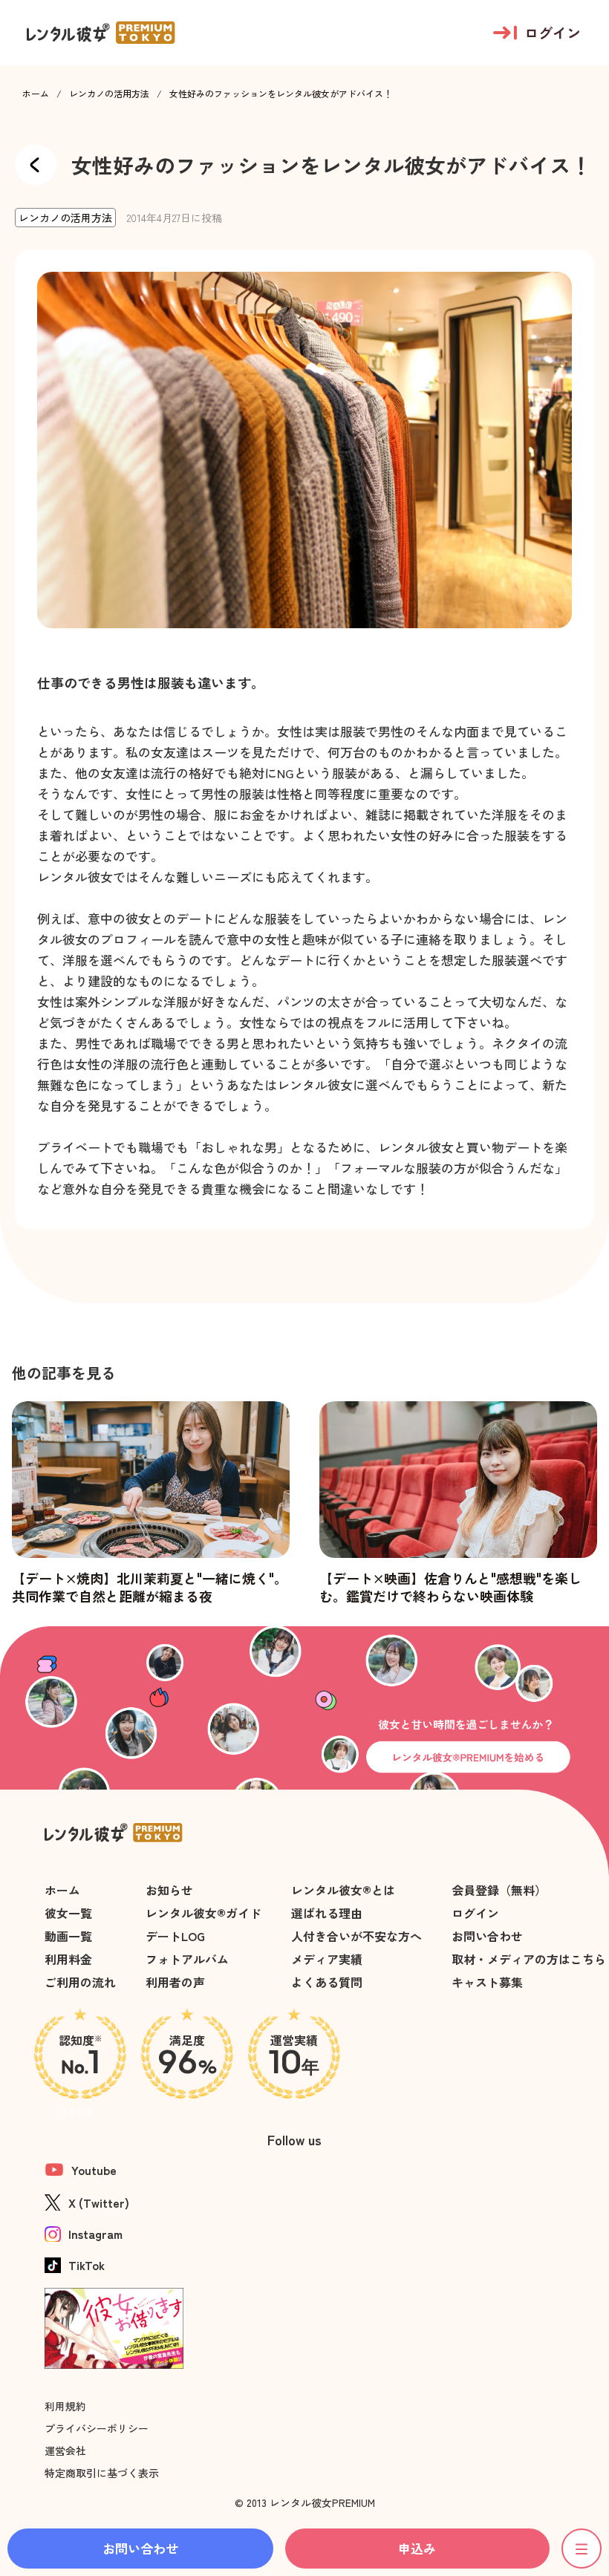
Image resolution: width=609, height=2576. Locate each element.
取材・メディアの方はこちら (529, 1959)
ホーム (36, 94)
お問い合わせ (487, 1936)
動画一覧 (68, 1936)
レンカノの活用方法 (109, 94)
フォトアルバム (187, 1959)
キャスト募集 (487, 1982)
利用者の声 (175, 1982)
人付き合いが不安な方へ (356, 1936)
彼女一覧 (68, 1913)
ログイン (475, 1913)
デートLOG (175, 1936)
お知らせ (169, 1890)
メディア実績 (327, 1959)
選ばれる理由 (327, 1913)
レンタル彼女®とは (343, 1890)
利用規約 (65, 2406)
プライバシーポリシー (97, 2428)
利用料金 (68, 1959)
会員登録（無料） (499, 1890)
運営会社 (65, 2451)
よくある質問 (327, 1982)
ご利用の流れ (80, 1982)
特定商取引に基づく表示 (102, 2473)
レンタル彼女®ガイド (203, 1913)
